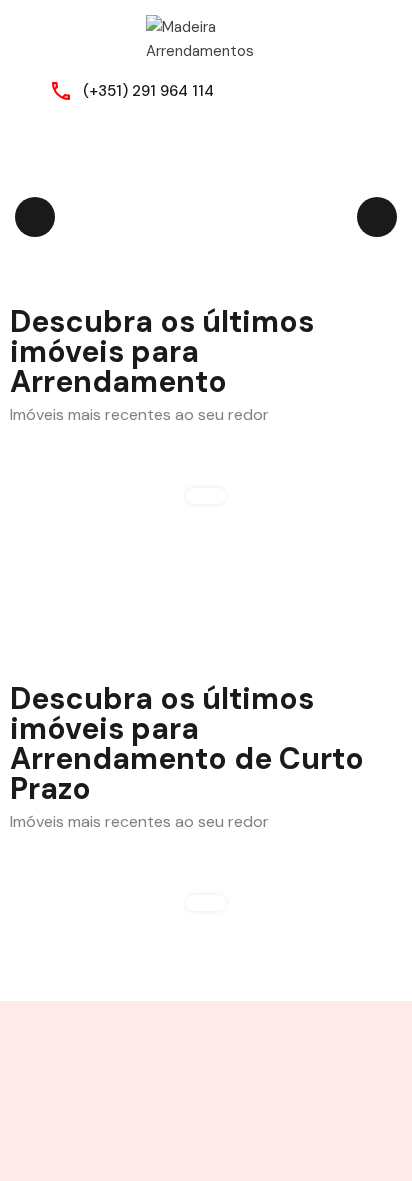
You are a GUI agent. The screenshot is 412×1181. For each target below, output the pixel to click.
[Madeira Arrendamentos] (206, 38)
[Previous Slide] (35, 217)
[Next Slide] (377, 217)
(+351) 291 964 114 (148, 91)
